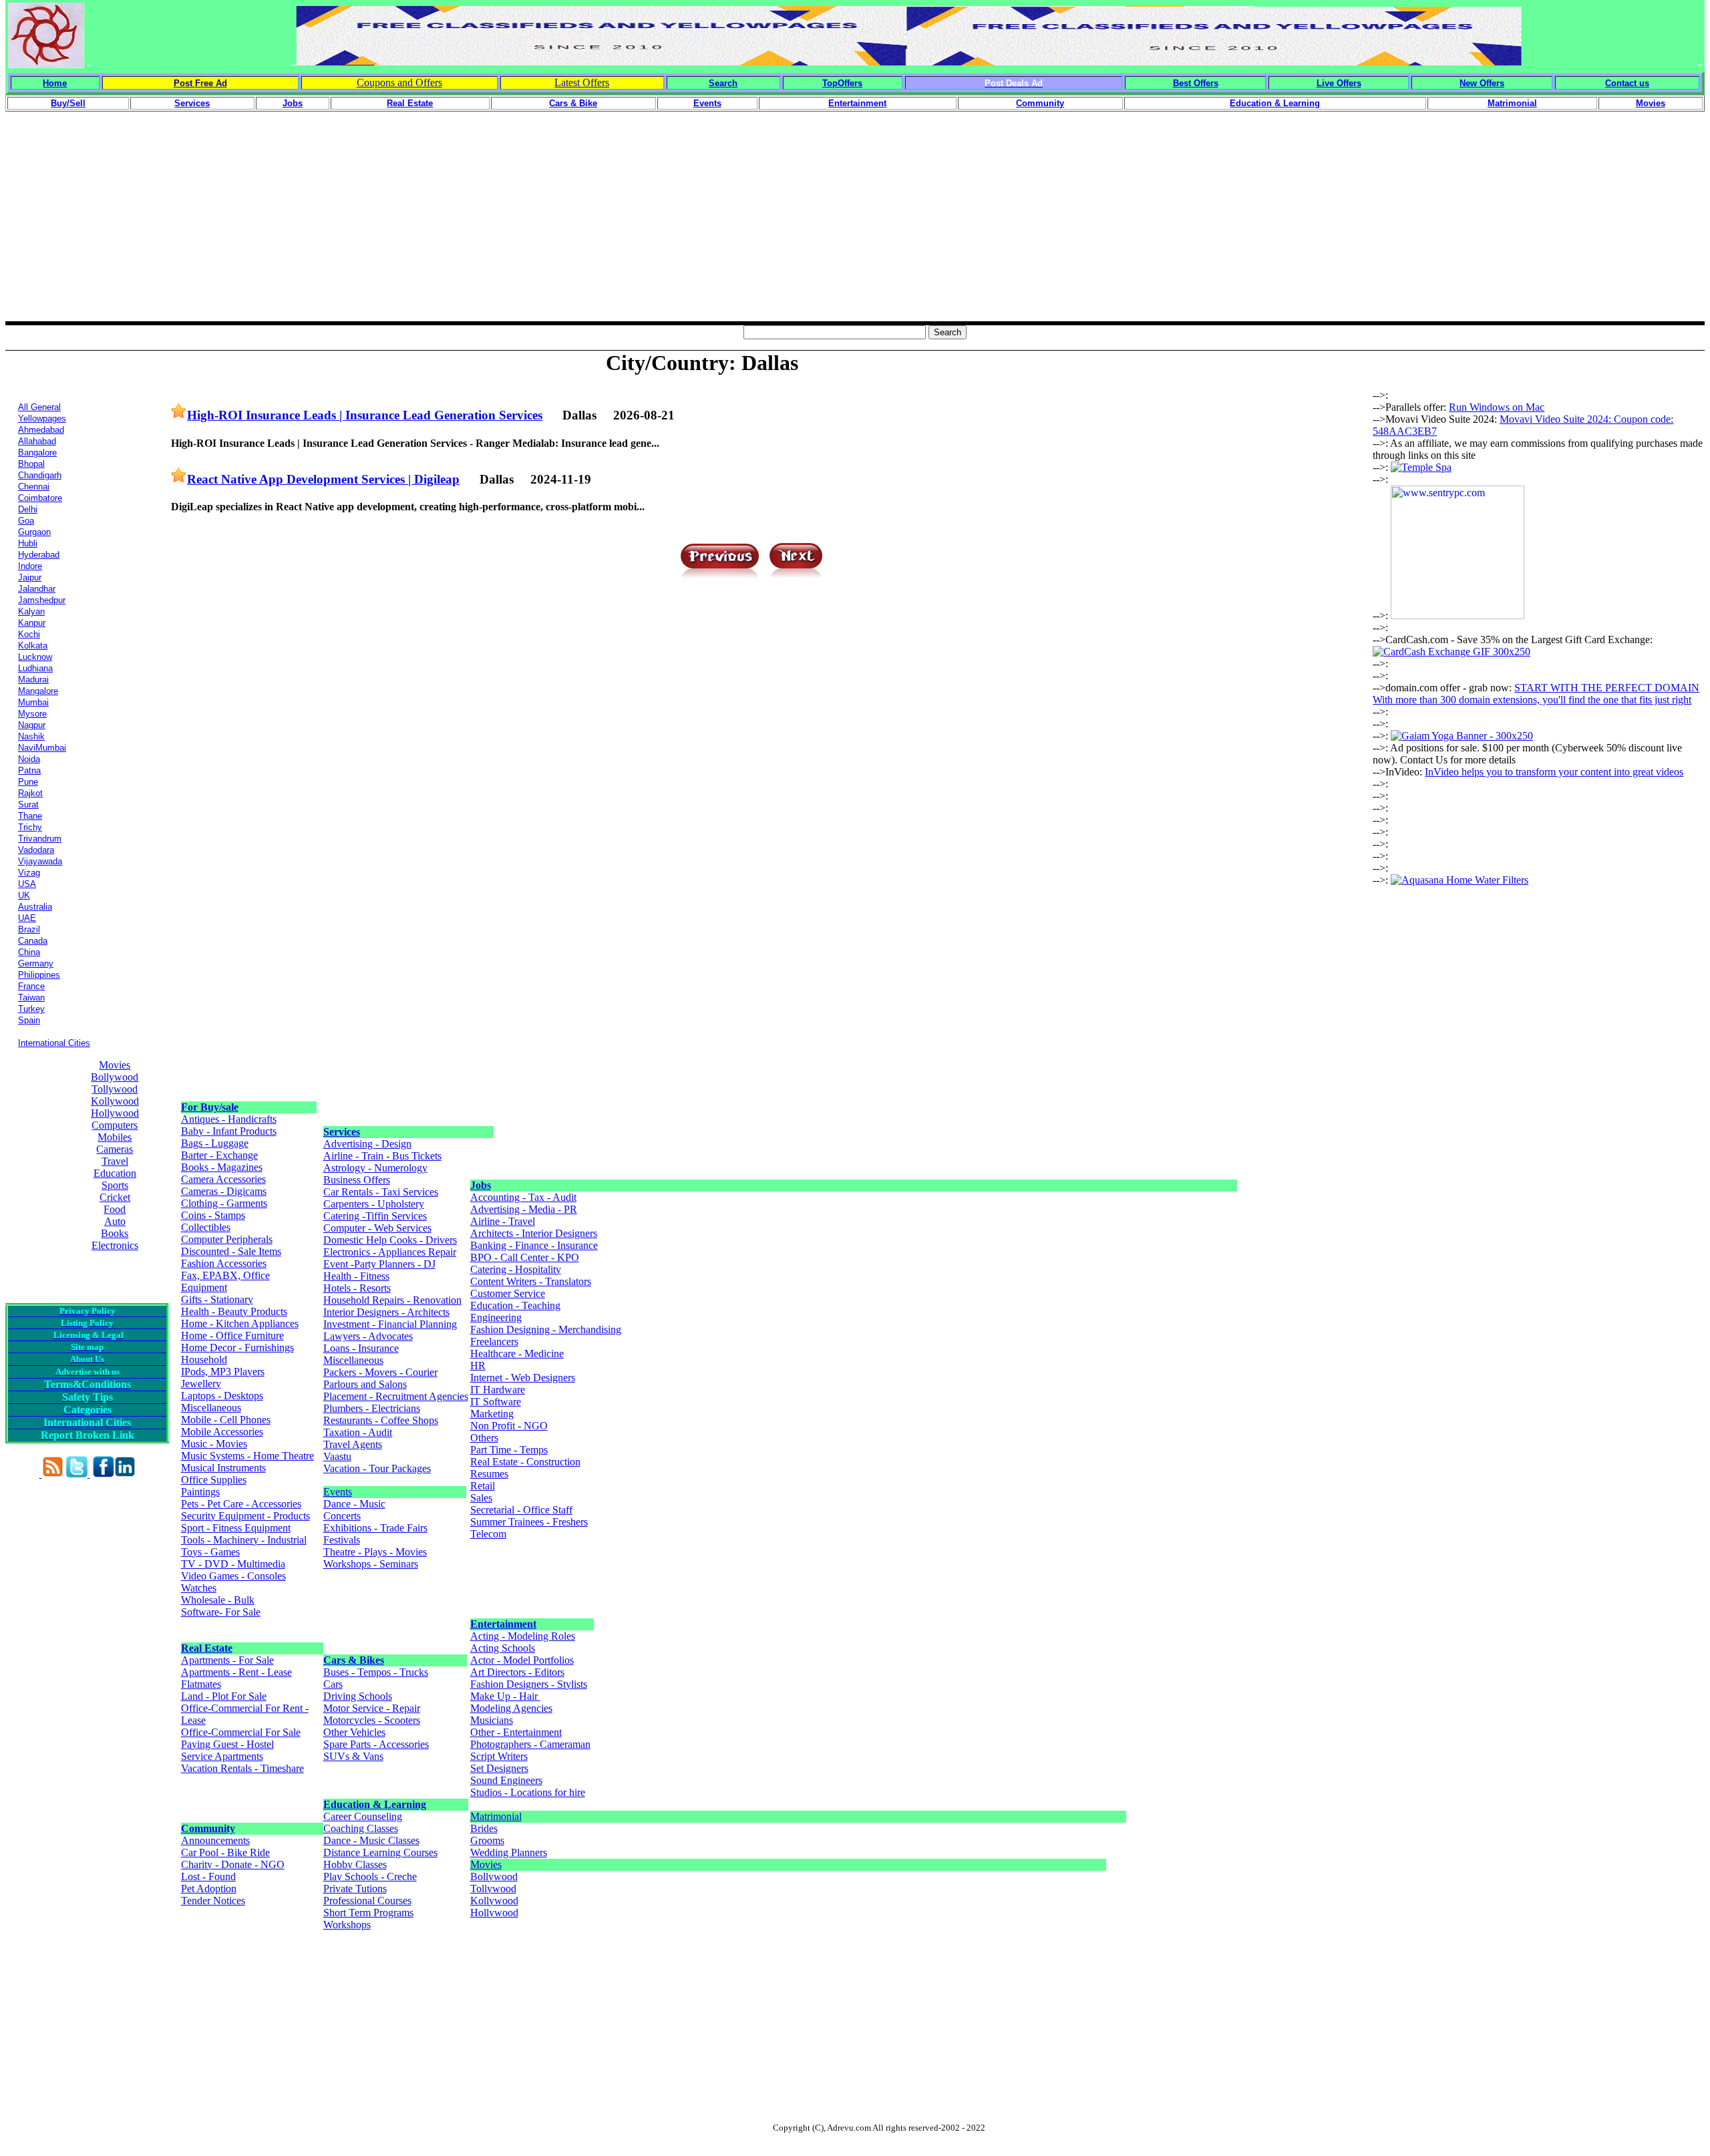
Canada (33, 941)
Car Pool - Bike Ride (225, 1852)
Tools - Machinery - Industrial (244, 1540)
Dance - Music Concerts (354, 1510)
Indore (30, 566)
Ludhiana (35, 668)
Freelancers (494, 1341)
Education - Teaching (515, 1305)
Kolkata (33, 646)
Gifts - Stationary (217, 1299)
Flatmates (201, 1684)
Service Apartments (222, 1756)
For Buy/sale (210, 1107)
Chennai (34, 487)
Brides (484, 1828)
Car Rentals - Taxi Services (381, 1192)
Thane (30, 816)
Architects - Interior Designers (534, 1233)
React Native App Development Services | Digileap (323, 479)
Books (115, 1233)
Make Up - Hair (505, 1696)
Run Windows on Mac (1497, 407)
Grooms (487, 1840)
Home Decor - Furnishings (237, 1347)
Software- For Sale (221, 1612)
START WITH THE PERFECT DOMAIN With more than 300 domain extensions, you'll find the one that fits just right (1536, 694)
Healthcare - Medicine (517, 1354)
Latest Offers (582, 82)
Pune (28, 782)
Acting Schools (503, 1648)
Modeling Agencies (511, 1708)
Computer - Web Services (377, 1228)
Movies (115, 1065)
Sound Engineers (506, 1780)
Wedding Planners (509, 1852)
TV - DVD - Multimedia (233, 1564)
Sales (481, 1498)
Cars (333, 1684)
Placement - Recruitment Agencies (396, 1396)
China (29, 952)
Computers (115, 1125)
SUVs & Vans (353, 1756)
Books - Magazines (222, 1167)
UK (24, 895)
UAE (27, 918)
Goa (26, 521)
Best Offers (1196, 83)
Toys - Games (210, 1552)
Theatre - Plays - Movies (375, 1552)
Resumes (489, 1474)
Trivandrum (40, 839)
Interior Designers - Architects (386, 1312)
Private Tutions (355, 1889)
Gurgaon (34, 532)
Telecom (488, 1534)
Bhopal (31, 464)
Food (115, 1209)
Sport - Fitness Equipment (236, 1528)
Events (338, 1492)
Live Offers (1339, 83)
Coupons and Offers (399, 82)
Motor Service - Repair (372, 1708)
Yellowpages (42, 418)
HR (478, 1366)
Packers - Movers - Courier (380, 1372)
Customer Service (508, 1293)
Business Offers (357, 1180)
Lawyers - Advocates (368, 1336)
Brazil (29, 929)
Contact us (1627, 83)
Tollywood (115, 1089)
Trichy (30, 827)
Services (342, 1132)
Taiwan (31, 998)
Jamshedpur (42, 600)
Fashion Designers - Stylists (529, 1684)
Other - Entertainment (516, 1732)
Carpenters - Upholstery (374, 1204)
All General (39, 407)
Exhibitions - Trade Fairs (375, 1528)
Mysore (32, 714)
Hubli (28, 543)
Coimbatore (40, 498)
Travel (115, 1161)
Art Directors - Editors (517, 1672)
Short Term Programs (368, 1913)
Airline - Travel (503, 1221)
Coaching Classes (361, 1828)
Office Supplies (214, 1480)
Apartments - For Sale (227, 1660)
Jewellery (201, 1384)
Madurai (33, 680)
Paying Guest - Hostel (227, 1744)
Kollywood (115, 1101)
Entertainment (503, 1624)
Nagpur (32, 725)
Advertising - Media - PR (524, 1209)
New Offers (1482, 83)
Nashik (31, 736)
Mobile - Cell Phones (226, 1420)
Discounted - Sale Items (231, 1251)
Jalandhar (37, 589)
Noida (29, 759)
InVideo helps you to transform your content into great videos (1554, 772)
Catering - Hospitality (516, 1269)
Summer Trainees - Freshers (529, 1522)
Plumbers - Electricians (372, 1408)
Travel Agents (353, 1444)
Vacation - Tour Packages (377, 1468)
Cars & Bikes (354, 1660)
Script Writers (499, 1756)
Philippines (39, 975)
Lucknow (35, 657)
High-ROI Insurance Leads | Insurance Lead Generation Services (365, 415)
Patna (29, 770)
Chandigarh (40, 475)
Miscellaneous (211, 1408)
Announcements (215, 1840)
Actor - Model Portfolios (522, 1660)
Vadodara (36, 850)
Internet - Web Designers (523, 1378)
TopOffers (842, 83)
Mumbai (33, 702)
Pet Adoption (209, 1889)
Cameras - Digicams (224, 1191)
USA (27, 884)
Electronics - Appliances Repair (390, 1252)
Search (723, 83)
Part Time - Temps (509, 1450)
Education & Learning (375, 1804)
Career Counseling (363, 1816)
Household (204, 1360)
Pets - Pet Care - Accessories (241, 1504)
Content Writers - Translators (531, 1281)
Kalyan (31, 611)
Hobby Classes (355, 1864)
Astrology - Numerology (375, 1168)
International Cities (54, 1043)
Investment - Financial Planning (390, 1324)
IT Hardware (498, 1390)
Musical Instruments (223, 1468)
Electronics (115, 1245)
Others (484, 1438)
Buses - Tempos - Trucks (376, 1672)
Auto (115, 1221)
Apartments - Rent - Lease (236, 1672)
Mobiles (115, 1137)
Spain (29, 1020)
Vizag (29, 873)
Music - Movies (214, 1444)
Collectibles (206, 1227)
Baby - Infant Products (229, 1131)
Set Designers (499, 1768)
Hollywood (115, 1113)
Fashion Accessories (224, 1263)
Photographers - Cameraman (530, 1744)
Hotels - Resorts (357, 1288)
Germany (36, 963)
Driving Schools (358, 1696)
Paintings (200, 1492)
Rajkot (30, 793)
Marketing (492, 1414)
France (31, 986)
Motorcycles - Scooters (372, 1720)
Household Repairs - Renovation (392, 1300)
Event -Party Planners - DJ (379, 1264)
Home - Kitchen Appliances (240, 1323)
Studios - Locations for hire (528, 1792)
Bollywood (115, 1077)
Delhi (28, 509)
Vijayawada (40, 861)
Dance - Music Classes (371, 1840)
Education (115, 1173)
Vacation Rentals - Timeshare (242, 1768)
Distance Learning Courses (380, 1852)
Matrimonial (496, 1816)
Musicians (492, 1720)
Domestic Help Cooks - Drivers (390, 1240)
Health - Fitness (356, 1276)
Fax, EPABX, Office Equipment (225, 1281)
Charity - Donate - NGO (233, 1864)
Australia (35, 907)
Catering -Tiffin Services (375, 1216)
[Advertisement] (855, 228)
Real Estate (207, 1648)
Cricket (115, 1197)
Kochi (29, 634)
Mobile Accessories (222, 1432)
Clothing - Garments (224, 1203)
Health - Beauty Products (234, 1311)
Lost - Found (208, 1876)
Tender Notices (213, 1901)
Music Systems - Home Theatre (247, 1456)
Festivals (342, 1540)
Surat (28, 804)
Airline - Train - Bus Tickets (382, 1156)
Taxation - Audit (358, 1432)
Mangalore (38, 691)
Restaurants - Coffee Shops (381, 1420)
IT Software (496, 1402)
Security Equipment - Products (245, 1516)
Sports (115, 1185)
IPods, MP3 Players (223, 1372)
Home (55, 83)
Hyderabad (39, 555)
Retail (483, 1486)
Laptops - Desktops (222, 1396)
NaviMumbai (42, 748)
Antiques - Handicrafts (229, 1119)
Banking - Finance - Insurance (534, 1245)
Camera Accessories (223, 1179)
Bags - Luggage (215, 1143)
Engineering (496, 1317)
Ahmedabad (41, 430)
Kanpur (32, 623)
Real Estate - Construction (525, 1462)
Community (208, 1828)
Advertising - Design (367, 1144)
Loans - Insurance (361, 1348)
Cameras (115, 1149)
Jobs (481, 1185)
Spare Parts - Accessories (376, 1744)
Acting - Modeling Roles (523, 1636)
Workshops (347, 1925)
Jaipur (30, 577)
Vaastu (337, 1456)
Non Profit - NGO (509, 1426)
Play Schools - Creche (370, 1876)
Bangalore (37, 453)
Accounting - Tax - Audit (523, 1197)
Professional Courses (367, 1901)
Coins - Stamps (213, 1215)
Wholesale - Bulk (218, 1600)
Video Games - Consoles (233, 1576)
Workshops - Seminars (371, 1564)
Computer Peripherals (227, 1239)
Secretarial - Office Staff (521, 1510)
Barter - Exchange (219, 1155)
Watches (199, 1588)
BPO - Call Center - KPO (525, 1257)
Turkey (31, 1009)
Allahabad (37, 441)
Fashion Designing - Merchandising (546, 1329)
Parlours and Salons (365, 1384)
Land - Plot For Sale (224, 1696)
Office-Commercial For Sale (241, 1732)
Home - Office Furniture (232, 1335)
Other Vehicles (354, 1732)
